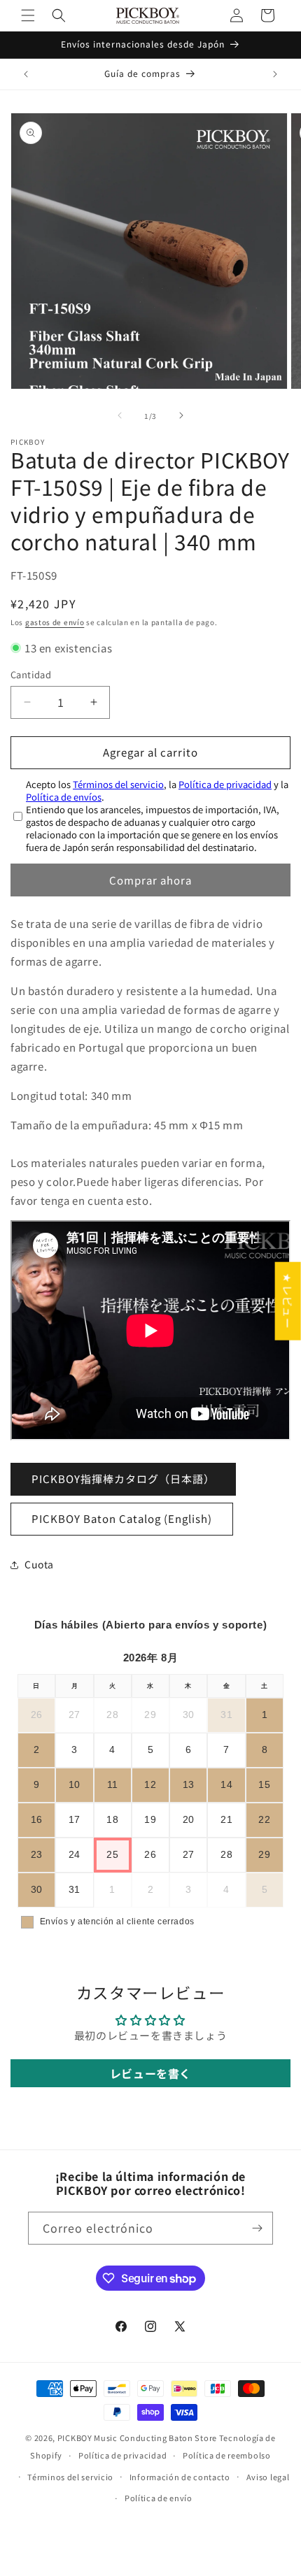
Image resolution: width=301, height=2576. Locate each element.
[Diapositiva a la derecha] (181, 415)
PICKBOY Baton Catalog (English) (122, 1518)
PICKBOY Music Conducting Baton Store (137, 2438)
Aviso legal (268, 2477)
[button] (28, 15)
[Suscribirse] (257, 2228)
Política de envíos (64, 797)
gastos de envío (55, 622)
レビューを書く (150, 2073)
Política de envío (159, 2498)
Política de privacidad (225, 784)
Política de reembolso (227, 2455)
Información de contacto (180, 2477)
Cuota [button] (39, 1564)
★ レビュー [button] (288, 1301)
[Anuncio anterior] (26, 74)
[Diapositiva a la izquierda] (120, 415)
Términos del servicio (118, 784)
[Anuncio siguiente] (275, 74)
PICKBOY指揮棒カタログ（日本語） (123, 1479)
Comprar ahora (150, 880)
